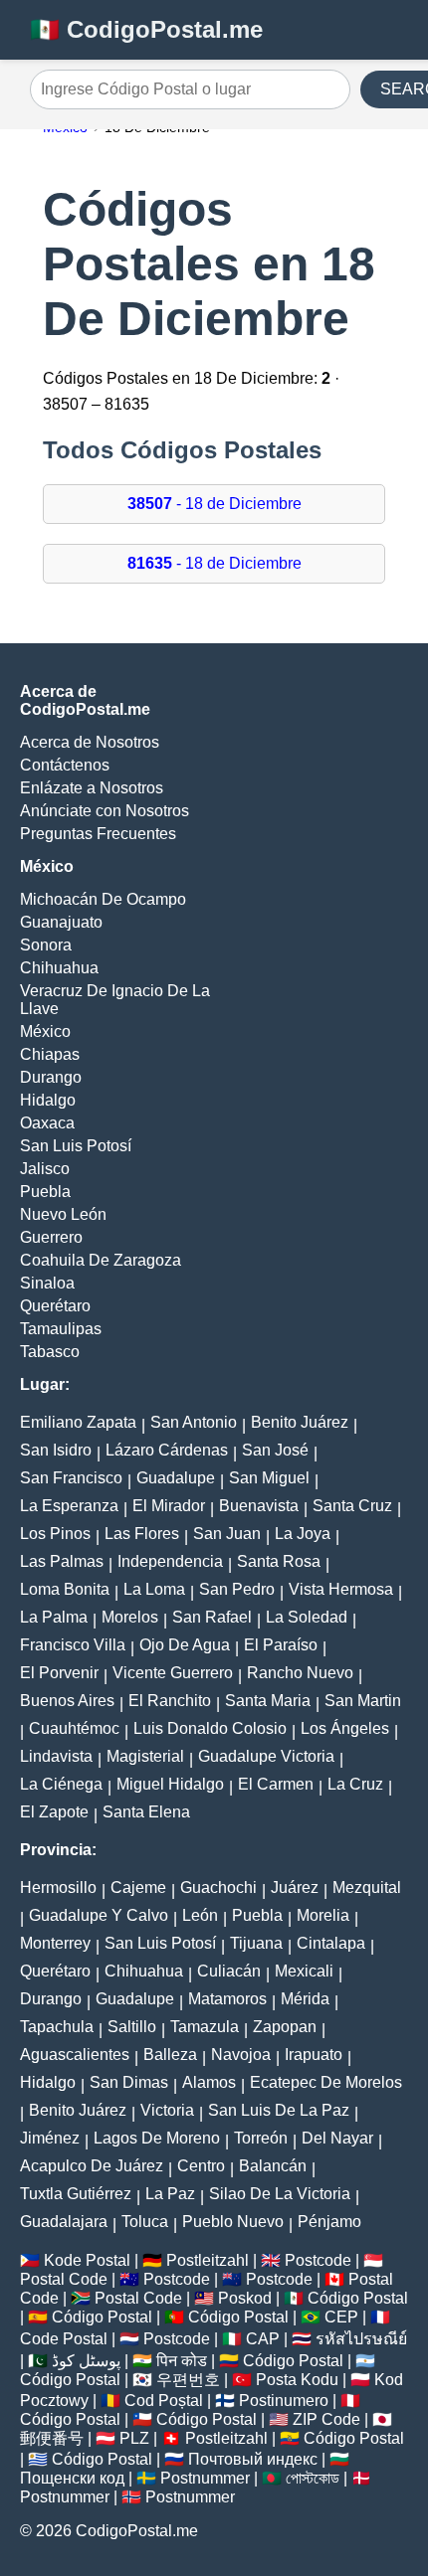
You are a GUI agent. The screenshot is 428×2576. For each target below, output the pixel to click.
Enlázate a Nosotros (92, 788)
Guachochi (218, 1888)
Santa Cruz (352, 1506)
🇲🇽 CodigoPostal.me (146, 29)
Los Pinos (55, 1534)
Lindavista (56, 1756)
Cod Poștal (164, 2401)
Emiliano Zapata (78, 1422)
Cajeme (138, 1888)
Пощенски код (72, 2478)
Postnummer (205, 2478)
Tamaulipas (61, 1329)
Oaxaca (47, 1123)
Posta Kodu (297, 2380)
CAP (263, 2339)
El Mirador (169, 1506)
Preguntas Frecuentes (98, 834)
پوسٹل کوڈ (86, 2361)
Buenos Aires (67, 1701)
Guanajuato (61, 922)
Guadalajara (64, 2222)
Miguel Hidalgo (170, 1784)
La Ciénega (61, 1784)
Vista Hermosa (341, 1589)
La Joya (303, 1534)
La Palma (54, 1617)
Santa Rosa (279, 1561)
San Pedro (237, 1589)
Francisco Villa (73, 1645)
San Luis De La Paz (279, 2110)
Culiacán (229, 1971)
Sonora (46, 945)
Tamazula (205, 2027)
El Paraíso (281, 1645)
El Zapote (54, 1812)
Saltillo (132, 2027)
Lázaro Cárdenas (167, 1450)
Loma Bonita (65, 1589)
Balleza (170, 2055)
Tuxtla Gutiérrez (76, 2194)
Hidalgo (48, 1100)
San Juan (227, 1534)
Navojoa (241, 2055)
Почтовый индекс (253, 2459)
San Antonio (194, 1422)
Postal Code (64, 2279)
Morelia (323, 1915)
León (200, 1915)
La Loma (154, 1589)
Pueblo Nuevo (233, 2222)
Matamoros (227, 1999)
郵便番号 (52, 2438)
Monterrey (55, 1943)
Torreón (261, 2138)
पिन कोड (182, 2361)
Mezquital (367, 1888)
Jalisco (45, 1169)
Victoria (167, 2110)
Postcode (318, 2260)
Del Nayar (337, 2138)
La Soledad (307, 1617)
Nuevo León (63, 1214)
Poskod (245, 2298)
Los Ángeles (345, 1728)
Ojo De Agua (185, 1645)
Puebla (45, 1192)
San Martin (363, 1701)
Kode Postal (87, 2260)
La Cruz (355, 1784)
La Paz (170, 2194)
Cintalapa (331, 1943)
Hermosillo (58, 1888)
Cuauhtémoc (74, 1728)
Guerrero (51, 1237)
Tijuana (256, 1943)
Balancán (273, 2166)
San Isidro (56, 1450)
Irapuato (314, 2055)
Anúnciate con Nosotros (105, 811)
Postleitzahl (208, 2260)
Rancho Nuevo (300, 1673)
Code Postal (64, 2339)
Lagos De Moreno (157, 2138)
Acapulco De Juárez (92, 2166)
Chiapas (50, 1054)
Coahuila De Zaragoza (101, 1260)
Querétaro (55, 1306)
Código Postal (358, 2298)
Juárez (295, 1888)
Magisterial (145, 1756)
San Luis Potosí (76, 1146)
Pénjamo (329, 2222)
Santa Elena (146, 1812)
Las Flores (142, 1534)
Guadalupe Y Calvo (99, 1915)
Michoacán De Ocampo (103, 899)
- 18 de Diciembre (214, 504)
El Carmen (276, 1784)
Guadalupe (176, 1478)
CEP (341, 2317)
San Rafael (212, 1617)
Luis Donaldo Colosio (210, 1728)
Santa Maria (268, 1701)
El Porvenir (59, 1673)
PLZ (134, 2438)
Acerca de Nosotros (90, 742)
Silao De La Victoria (280, 2194)
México (45, 1031)
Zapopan (285, 2027)
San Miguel (269, 1478)
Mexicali (304, 1971)
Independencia (170, 1561)
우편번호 (188, 2380)
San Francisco (71, 1478)
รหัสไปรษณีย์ (361, 2339)
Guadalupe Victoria (266, 1756)
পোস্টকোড (313, 2478)
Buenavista (259, 1506)
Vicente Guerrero (173, 1673)
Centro (201, 2166)
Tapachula (57, 2027)
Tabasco (50, 1352)
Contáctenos (65, 765)
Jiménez (50, 2138)
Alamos (209, 2082)
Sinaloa (47, 1283)
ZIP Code (326, 2419)
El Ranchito (170, 1701)
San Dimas (129, 2082)
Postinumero (284, 2401)
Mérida (305, 1999)
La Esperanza (69, 1506)
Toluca (145, 2222)
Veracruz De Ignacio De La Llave (115, 1000)
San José (275, 1450)
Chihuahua (59, 968)
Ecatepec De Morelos (326, 2082)
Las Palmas (62, 1561)
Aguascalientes (75, 2055)
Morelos (130, 1617)
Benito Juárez (300, 1422)
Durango (51, 1077)
